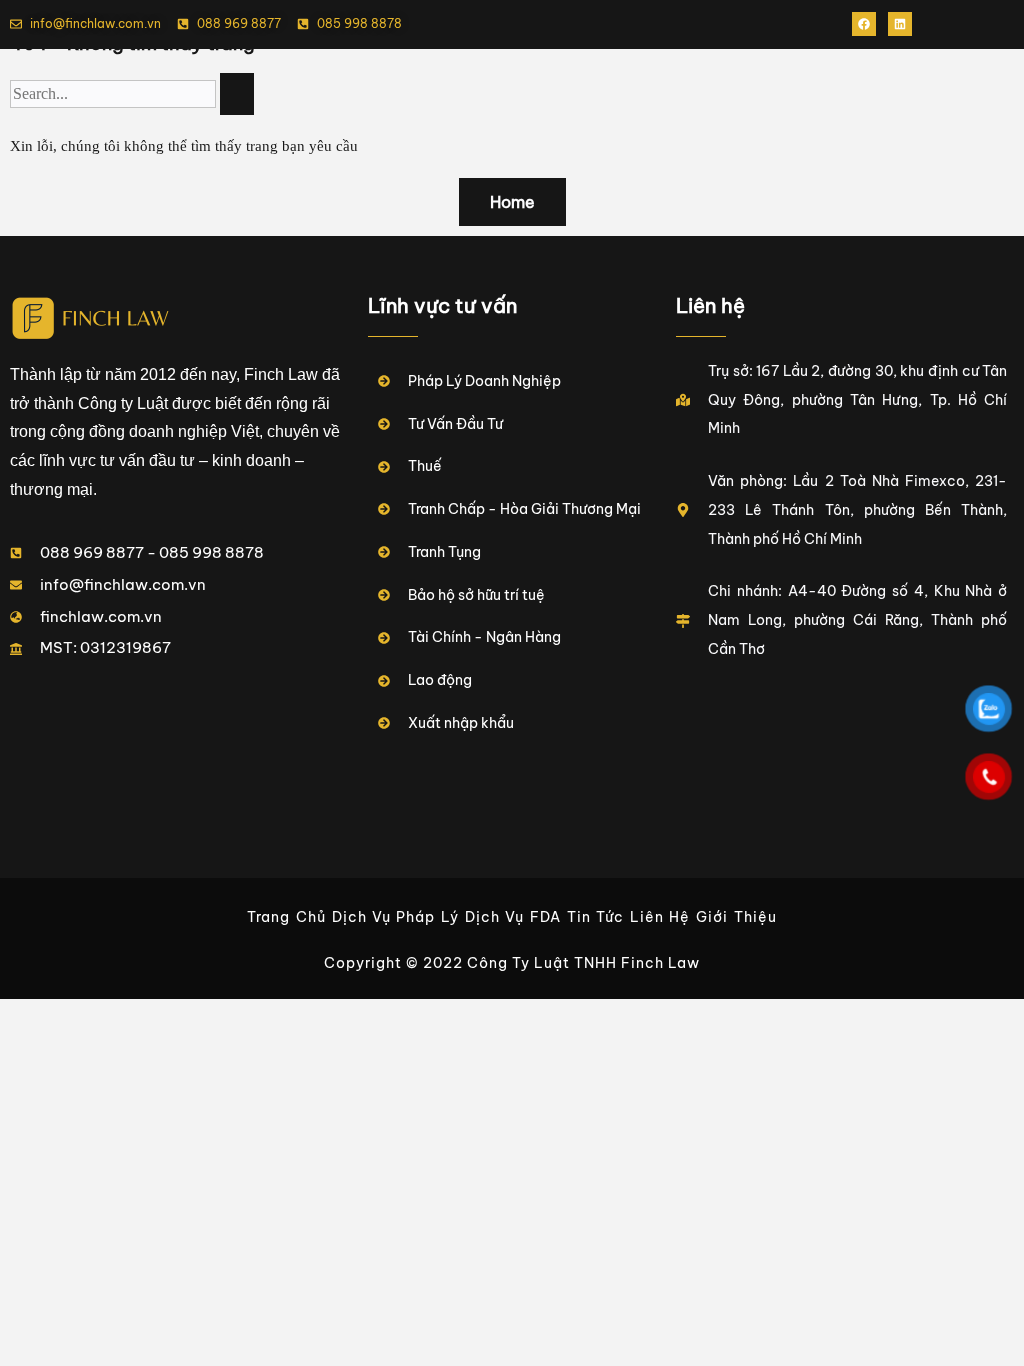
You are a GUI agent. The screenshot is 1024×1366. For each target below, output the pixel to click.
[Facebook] (864, 24)
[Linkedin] (900, 24)
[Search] (237, 94)
